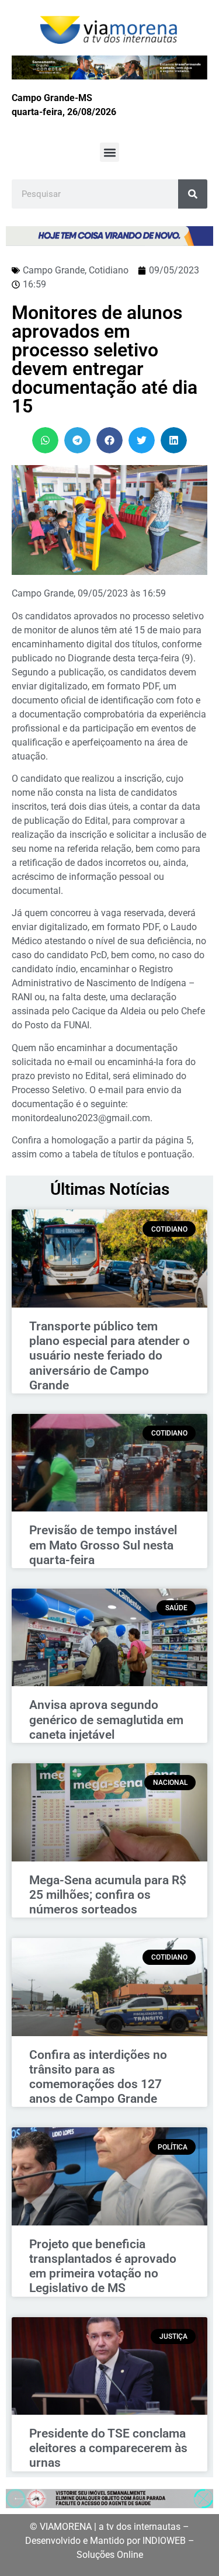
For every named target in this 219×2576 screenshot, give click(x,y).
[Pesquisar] (193, 194)
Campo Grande (54, 270)
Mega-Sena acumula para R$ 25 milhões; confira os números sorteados (108, 1895)
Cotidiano (109, 270)
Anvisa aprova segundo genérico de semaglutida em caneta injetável (106, 1719)
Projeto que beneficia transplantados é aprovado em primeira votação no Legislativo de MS (103, 2266)
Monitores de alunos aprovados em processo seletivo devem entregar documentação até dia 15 (105, 359)
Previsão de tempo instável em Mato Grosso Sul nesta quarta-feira (103, 1545)
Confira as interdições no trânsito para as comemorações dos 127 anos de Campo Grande (98, 2077)
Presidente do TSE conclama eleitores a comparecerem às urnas (108, 2448)
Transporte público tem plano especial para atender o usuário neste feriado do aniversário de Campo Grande (109, 1356)
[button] (109, 152)
